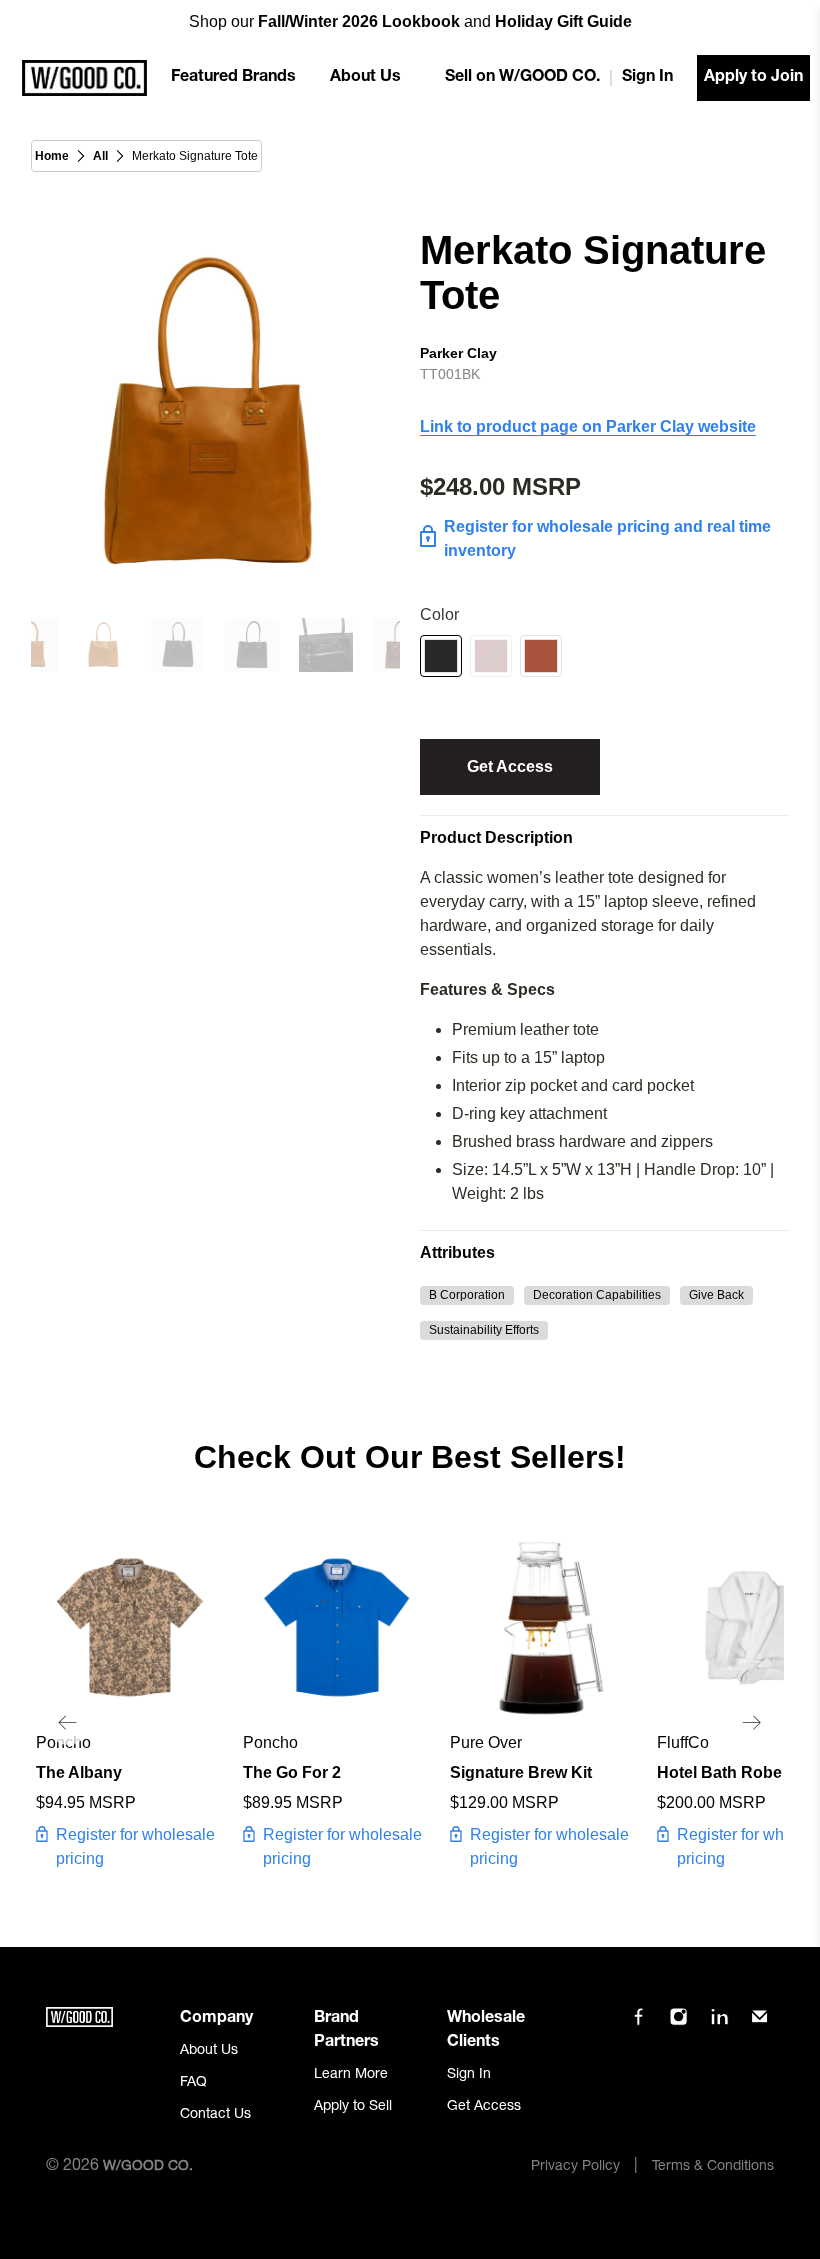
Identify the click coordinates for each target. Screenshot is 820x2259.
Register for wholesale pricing (135, 1846)
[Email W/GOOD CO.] (759, 2024)
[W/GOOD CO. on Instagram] (678, 2024)
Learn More (351, 2075)
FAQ (193, 2083)
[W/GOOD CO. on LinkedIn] (719, 2024)
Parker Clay (458, 353)
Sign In (647, 78)
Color (439, 614)
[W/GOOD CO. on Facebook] (638, 2024)
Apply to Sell (353, 2107)
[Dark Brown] (491, 656)
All (100, 156)
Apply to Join (753, 78)
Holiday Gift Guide (563, 21)
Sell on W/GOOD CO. (522, 78)
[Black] (441, 656)
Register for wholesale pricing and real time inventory (607, 538)
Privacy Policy (575, 2167)
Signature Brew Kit (521, 1772)
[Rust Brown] (541, 656)
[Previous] (68, 1723)
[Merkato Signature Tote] (216, 413)
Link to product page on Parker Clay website (588, 426)
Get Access (510, 766)
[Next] (752, 1723)
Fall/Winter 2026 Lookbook (359, 21)
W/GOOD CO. (148, 2167)
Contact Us (215, 2115)
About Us (365, 78)
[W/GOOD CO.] (84, 78)
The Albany (79, 1772)
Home (52, 156)
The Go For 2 (292, 1772)
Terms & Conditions (713, 2167)
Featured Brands (233, 78)
